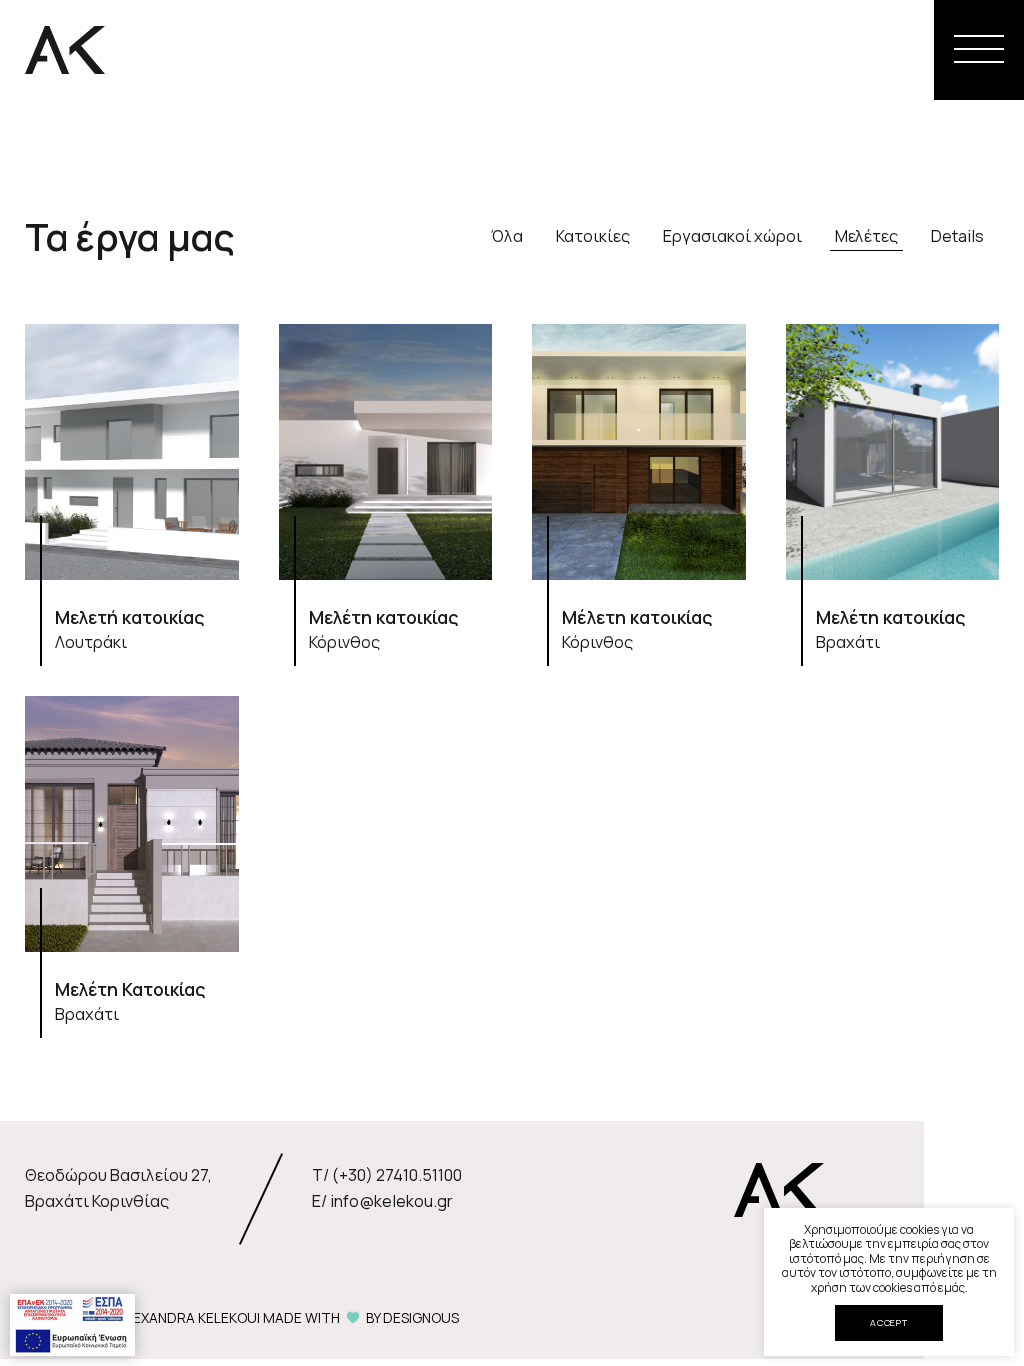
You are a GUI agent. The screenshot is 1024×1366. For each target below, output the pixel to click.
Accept (889, 1322)
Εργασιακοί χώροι (732, 236)
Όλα (507, 236)
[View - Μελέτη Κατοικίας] (132, 862)
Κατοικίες (593, 236)
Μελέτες (866, 236)
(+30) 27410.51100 (397, 1175)
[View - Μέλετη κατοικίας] (639, 490)
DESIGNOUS (421, 1317)
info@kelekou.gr (391, 1201)
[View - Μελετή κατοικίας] (132, 490)
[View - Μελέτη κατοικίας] (386, 490)
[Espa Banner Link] (72, 1323)
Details (957, 236)
